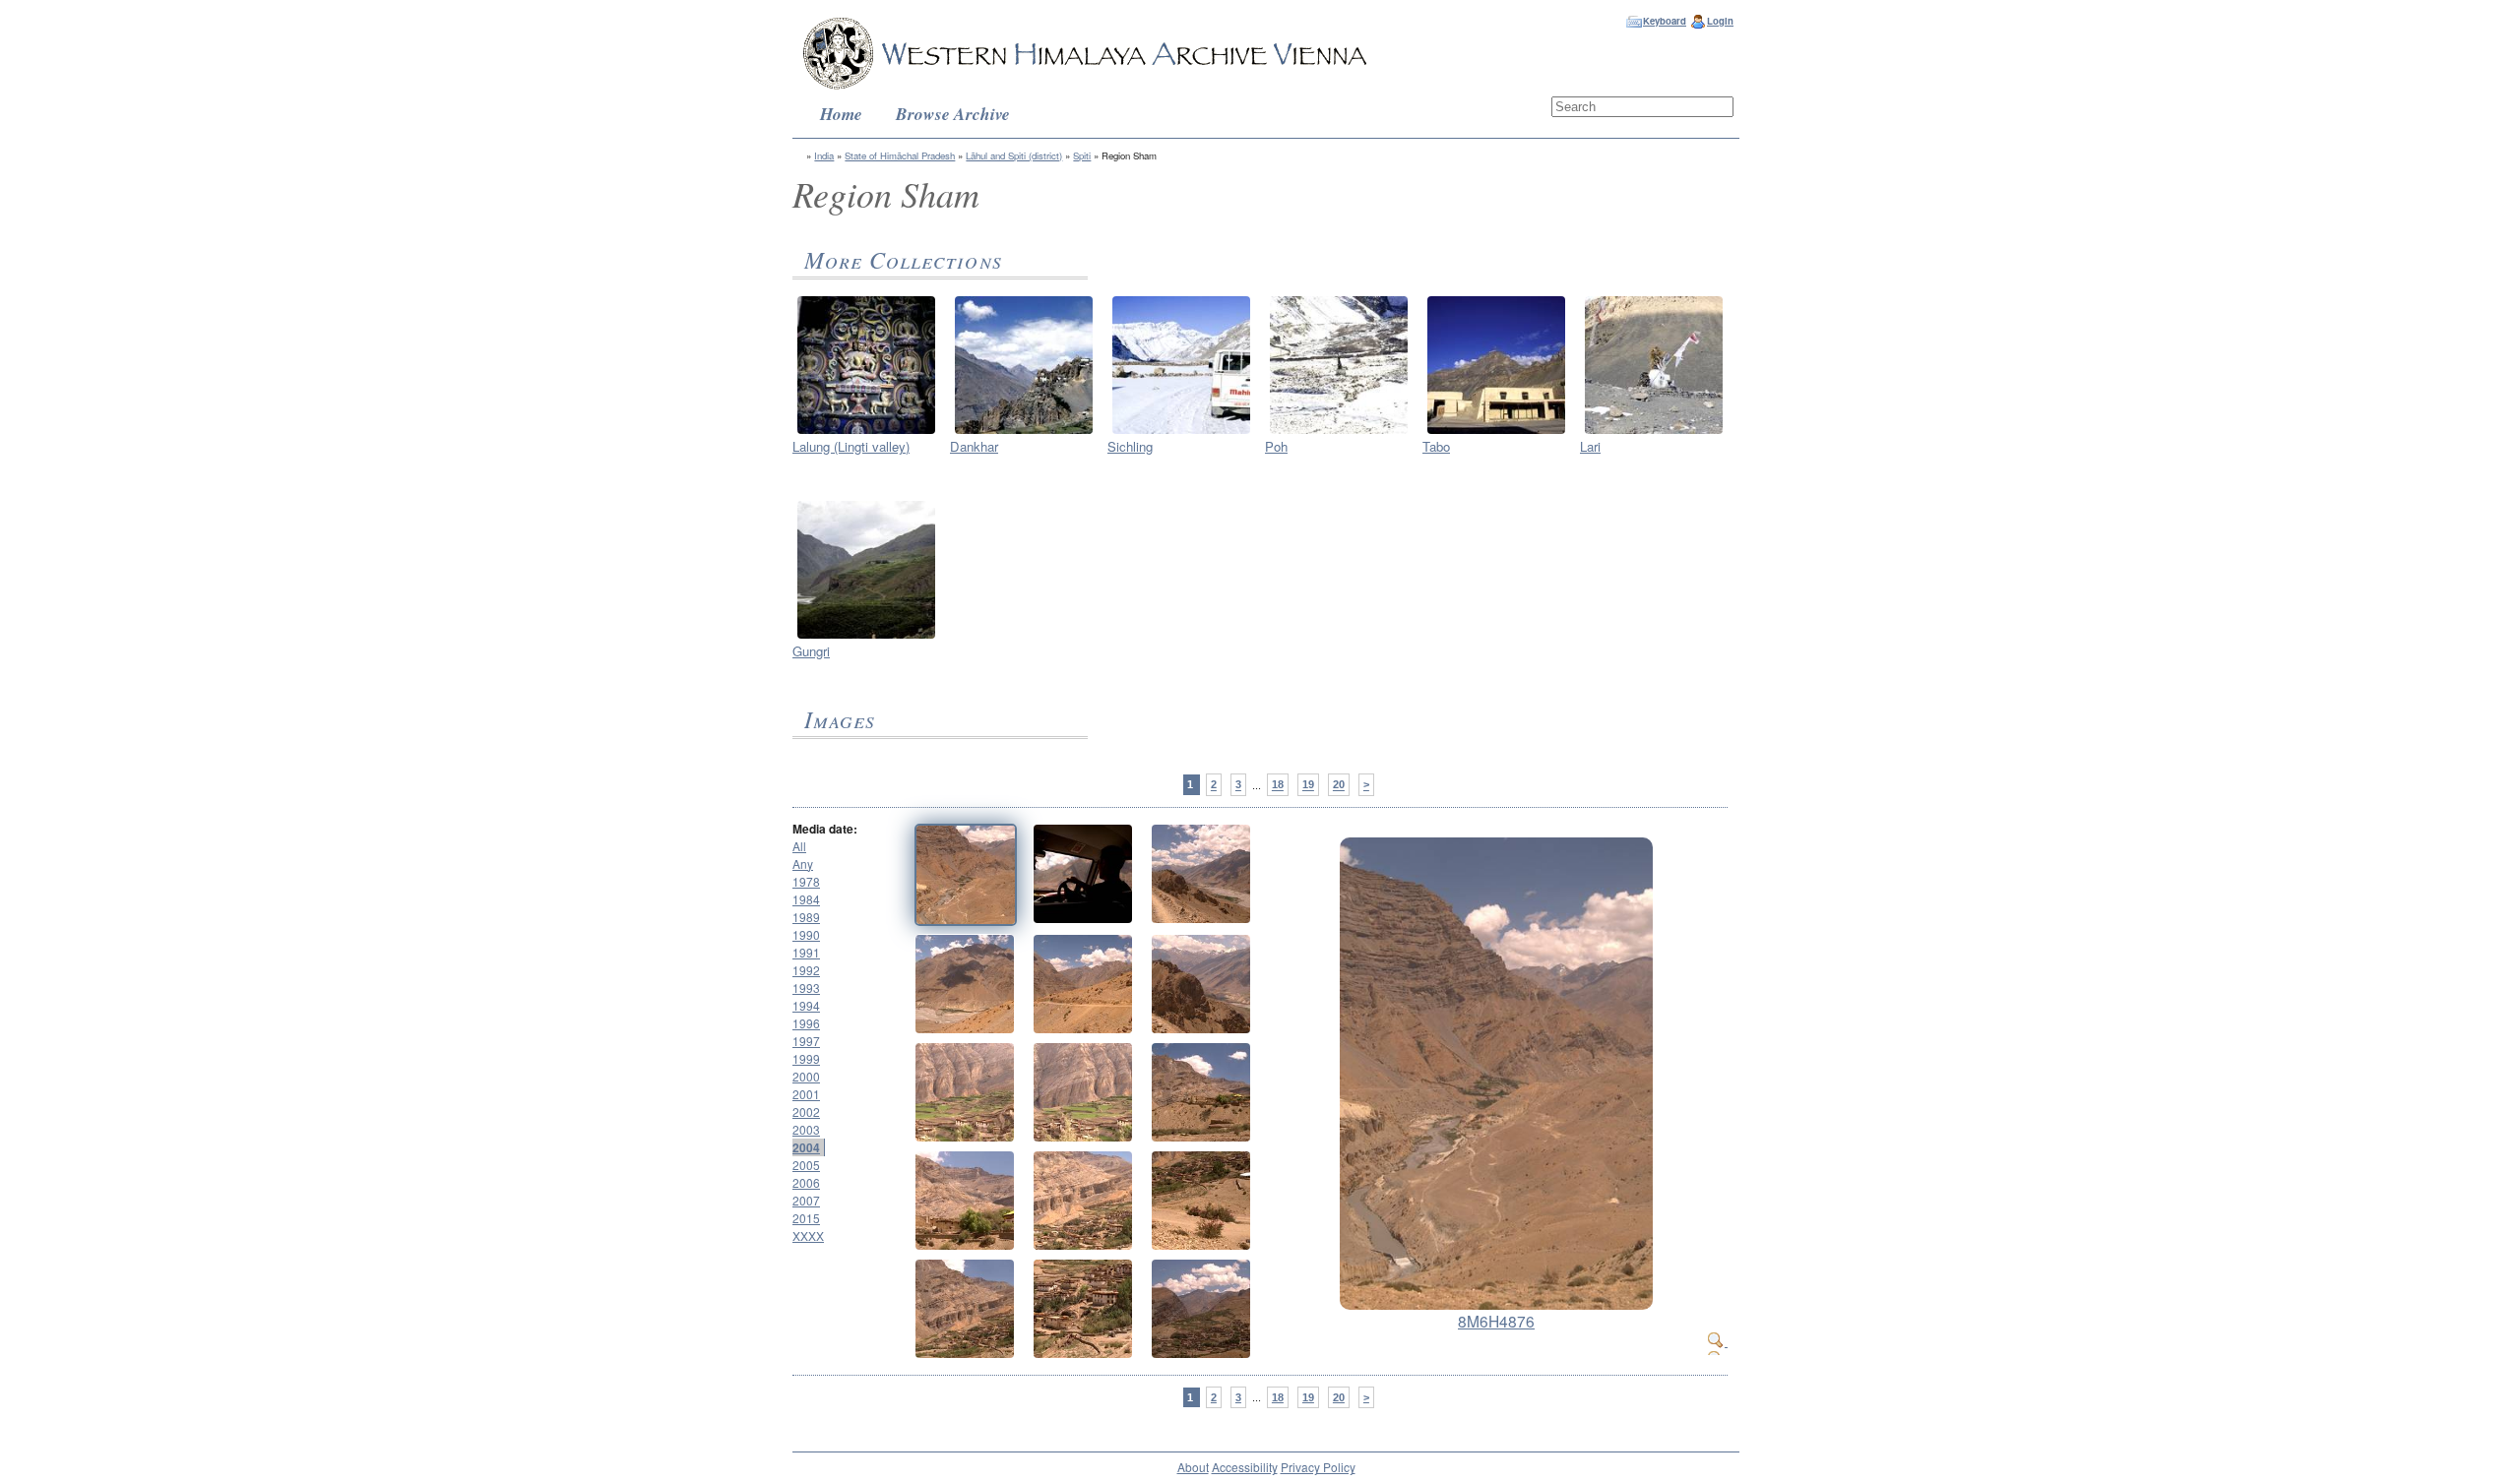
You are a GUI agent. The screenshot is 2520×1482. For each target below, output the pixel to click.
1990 (806, 934)
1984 (806, 899)
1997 (806, 1041)
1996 (806, 1023)
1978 (806, 881)
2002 (806, 1111)
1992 (806, 970)
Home (841, 114)
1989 (806, 917)
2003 (806, 1129)
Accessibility (1245, 1467)
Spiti (1082, 155)
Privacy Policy (1318, 1467)
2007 (806, 1200)
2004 (806, 1147)
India (824, 155)
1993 (806, 988)
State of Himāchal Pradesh (900, 155)
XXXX (808, 1235)
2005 (806, 1165)
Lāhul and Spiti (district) (1014, 155)
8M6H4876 (1496, 1321)
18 (1278, 785)
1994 (806, 1005)
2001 (806, 1094)
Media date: (825, 829)
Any (803, 864)
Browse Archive (953, 114)
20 (1339, 785)
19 (1308, 785)
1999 (806, 1058)
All (799, 846)
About (1193, 1467)
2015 (806, 1218)
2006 (806, 1182)
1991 (806, 952)
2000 (806, 1076)
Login (1720, 21)
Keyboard (1665, 21)
